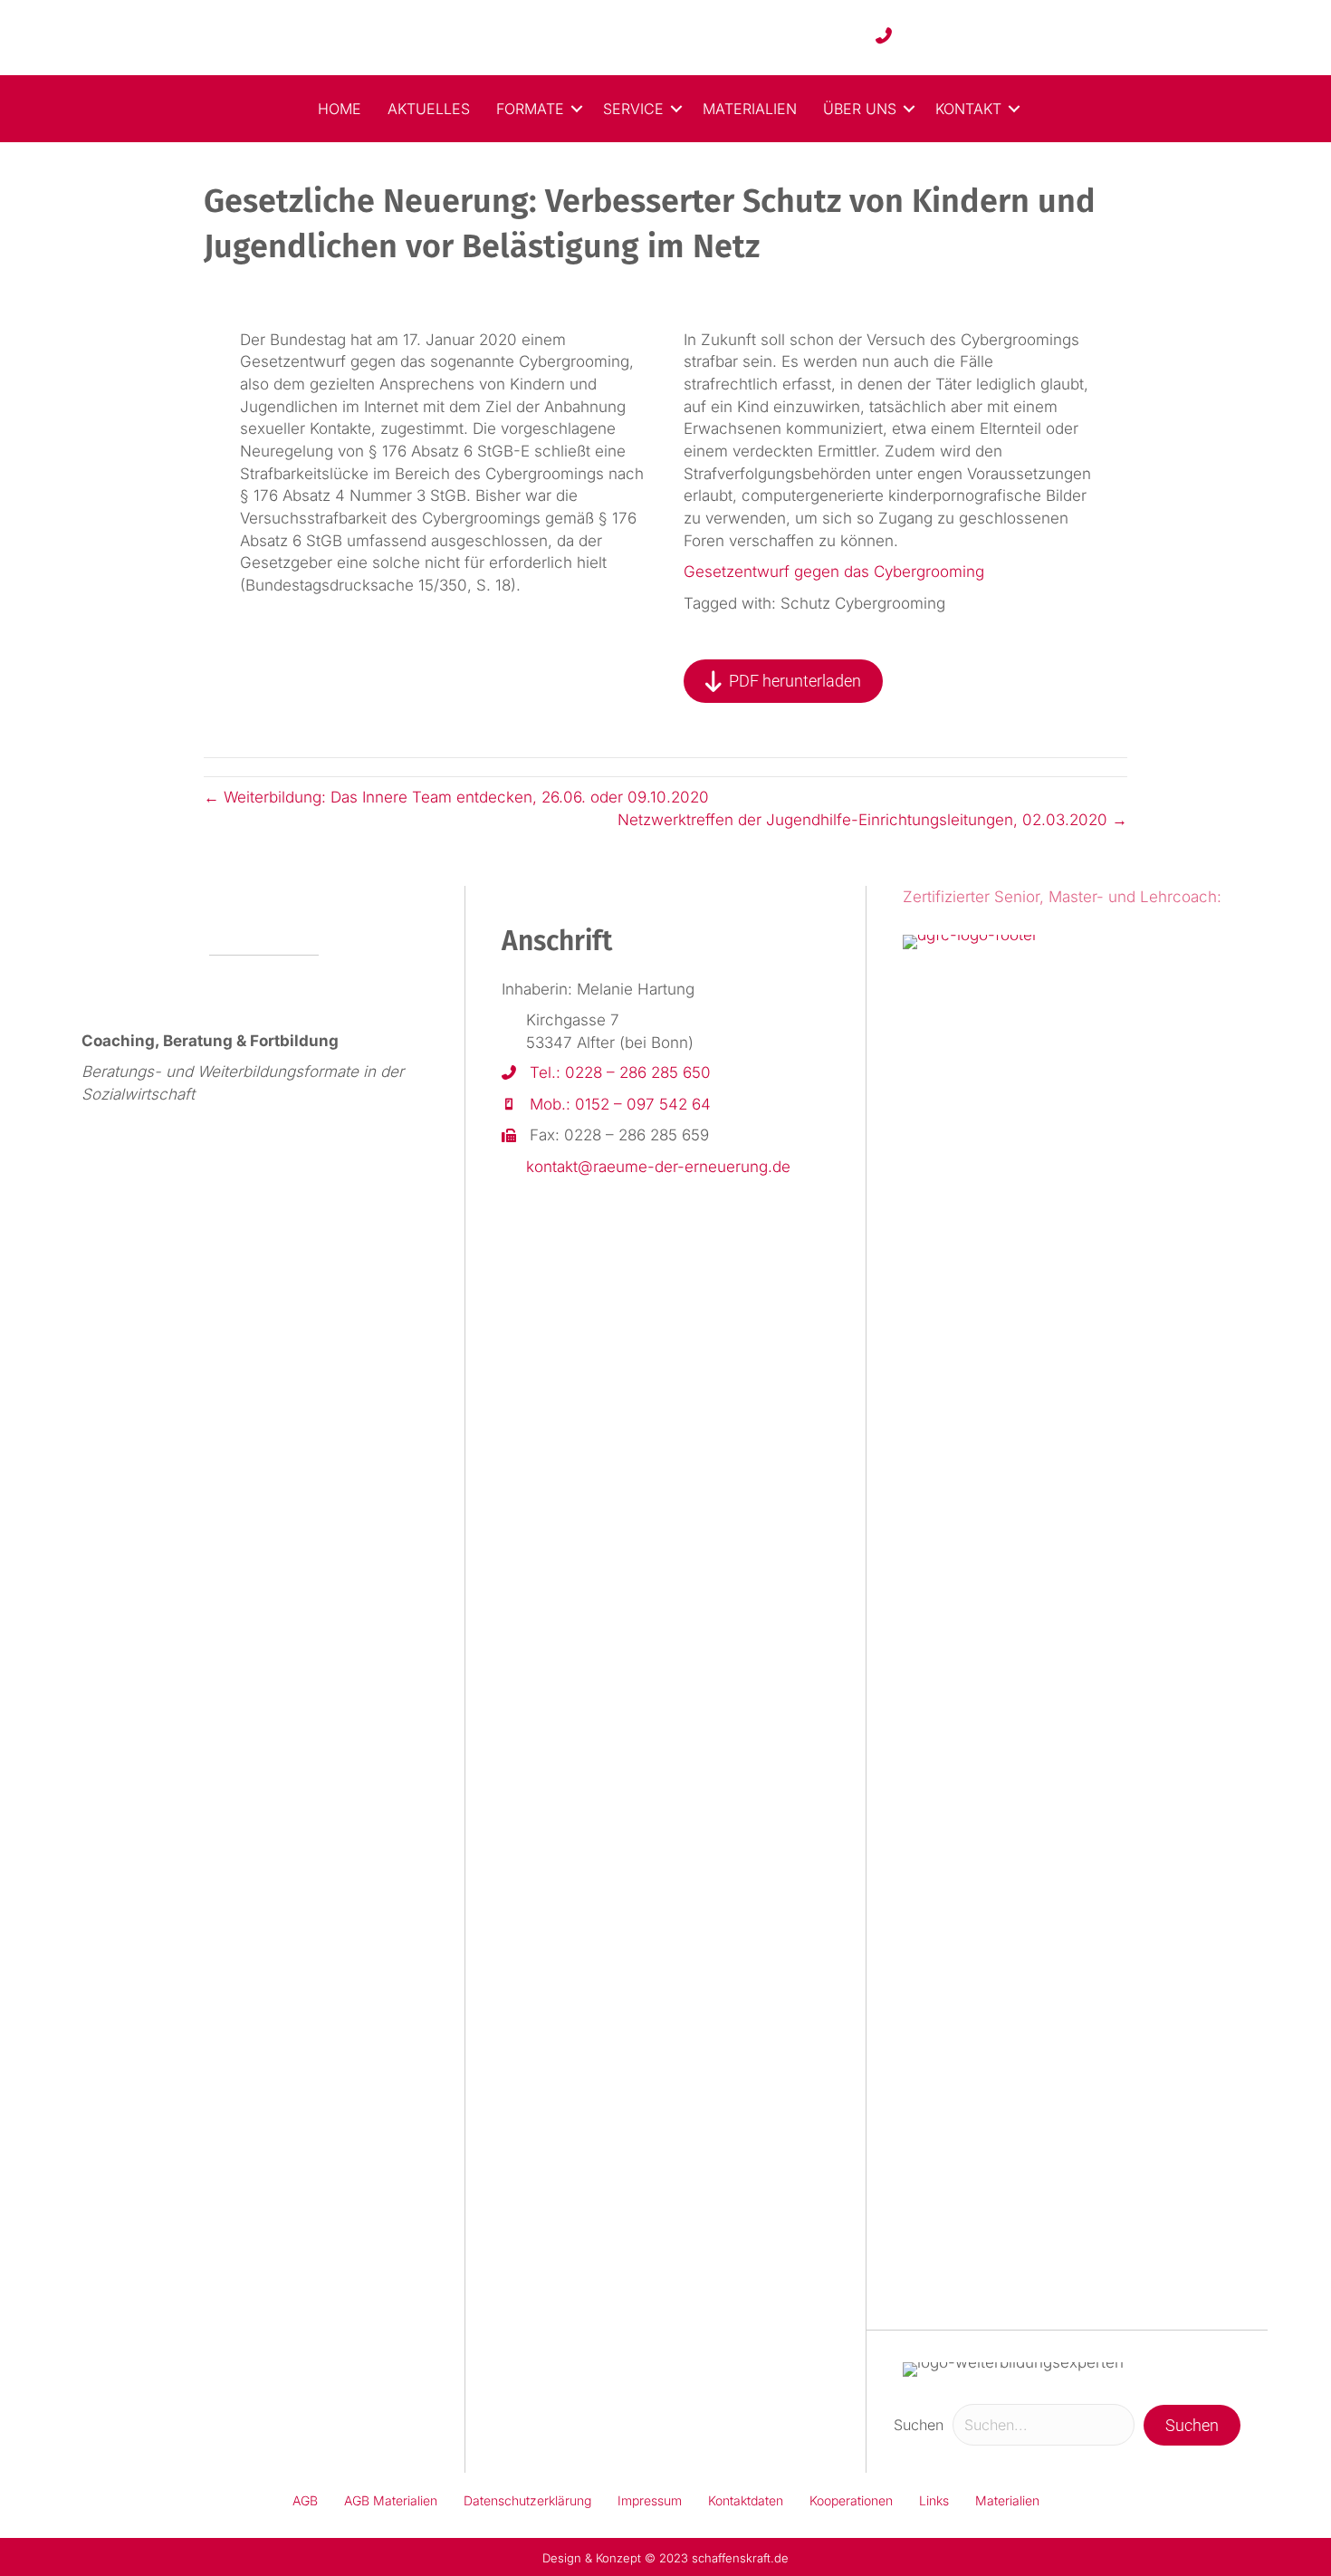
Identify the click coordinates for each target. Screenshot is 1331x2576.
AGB (305, 2500)
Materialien (750, 109)
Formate (530, 109)
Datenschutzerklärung (527, 2500)
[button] (577, 109)
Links (934, 2500)
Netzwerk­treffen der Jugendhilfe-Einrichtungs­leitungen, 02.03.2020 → (872, 820)
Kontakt (968, 109)
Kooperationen (851, 2500)
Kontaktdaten (746, 2500)
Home (340, 109)
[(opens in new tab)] (1016, 1613)
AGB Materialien (391, 2500)
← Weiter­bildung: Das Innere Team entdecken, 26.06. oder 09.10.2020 (456, 797)
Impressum (650, 2500)
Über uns (860, 109)
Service (633, 109)
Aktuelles (429, 109)
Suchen (919, 2425)
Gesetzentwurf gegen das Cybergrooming (834, 572)
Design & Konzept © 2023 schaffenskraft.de (665, 2558)
